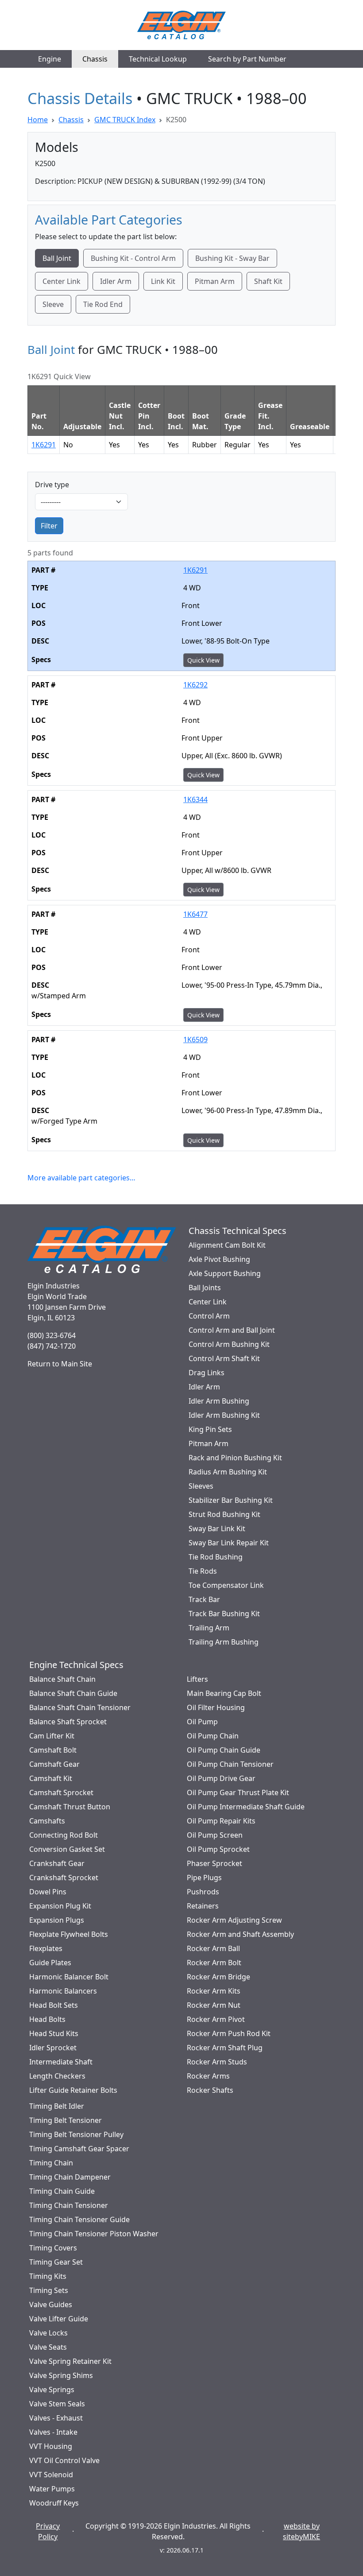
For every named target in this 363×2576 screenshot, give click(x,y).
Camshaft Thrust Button (70, 1807)
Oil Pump (202, 1722)
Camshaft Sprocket (61, 1792)
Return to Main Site (60, 1364)
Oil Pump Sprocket (218, 1849)
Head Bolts (47, 2019)
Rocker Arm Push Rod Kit (229, 2033)
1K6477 (195, 914)
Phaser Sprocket (214, 1863)
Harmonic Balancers (63, 1991)
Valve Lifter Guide (59, 2319)
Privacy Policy (48, 2531)
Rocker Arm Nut (214, 2005)
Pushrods (203, 1892)
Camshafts (47, 1821)
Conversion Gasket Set (67, 1849)
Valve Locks (48, 2333)
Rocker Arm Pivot (216, 2019)
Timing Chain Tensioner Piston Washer (94, 2234)
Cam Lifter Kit (52, 1736)
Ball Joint (57, 258)
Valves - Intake (53, 2432)
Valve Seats (48, 2347)
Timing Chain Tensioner (69, 2205)
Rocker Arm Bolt (214, 1963)
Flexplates (46, 1948)
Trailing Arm (209, 1628)
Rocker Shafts (210, 2090)
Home (38, 120)
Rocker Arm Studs (217, 2062)
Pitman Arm (215, 281)
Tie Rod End (103, 304)
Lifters (197, 1679)
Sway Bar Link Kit (217, 1529)
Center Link (62, 281)
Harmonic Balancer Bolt (69, 1977)
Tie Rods (203, 1571)
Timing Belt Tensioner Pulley (76, 2134)
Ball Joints (205, 1288)
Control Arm (209, 1316)
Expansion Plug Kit (60, 1906)
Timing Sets (49, 2290)
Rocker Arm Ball (213, 1948)
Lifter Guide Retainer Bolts (73, 2090)
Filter (49, 526)
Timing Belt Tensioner (66, 2120)
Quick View (203, 660)
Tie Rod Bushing (216, 1557)
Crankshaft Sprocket (64, 1878)
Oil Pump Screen (215, 1835)
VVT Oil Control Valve (64, 2460)
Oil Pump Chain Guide (224, 1750)
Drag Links (207, 1373)
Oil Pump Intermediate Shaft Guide (246, 1807)
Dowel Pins (48, 1892)
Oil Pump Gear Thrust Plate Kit (238, 1792)
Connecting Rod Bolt (64, 1835)
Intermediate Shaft (61, 2062)
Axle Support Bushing (225, 1273)
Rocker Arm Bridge (218, 1977)
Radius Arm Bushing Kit (228, 1472)
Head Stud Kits (54, 2033)
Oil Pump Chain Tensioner (230, 1764)
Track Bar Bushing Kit (224, 1614)
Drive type (52, 485)
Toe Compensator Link (226, 1585)
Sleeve (53, 304)
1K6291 (44, 445)
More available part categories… (81, 1178)
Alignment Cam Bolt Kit (227, 1245)
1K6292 (195, 685)
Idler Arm (116, 281)
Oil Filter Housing (216, 1707)
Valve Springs (52, 2390)
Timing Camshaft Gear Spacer (79, 2149)
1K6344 (195, 799)
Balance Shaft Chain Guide (73, 1693)
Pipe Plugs (204, 1878)
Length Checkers (57, 2076)
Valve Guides (51, 2304)
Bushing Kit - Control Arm (133, 258)
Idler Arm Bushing (219, 1401)
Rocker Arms (208, 2076)
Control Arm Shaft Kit (224, 1358)
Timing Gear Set (56, 2262)
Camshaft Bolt (53, 1750)
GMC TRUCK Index (125, 120)
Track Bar (204, 1599)
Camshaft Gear (54, 1764)
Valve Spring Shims (61, 2375)
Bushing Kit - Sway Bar (232, 258)
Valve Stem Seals (57, 2404)
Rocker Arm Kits (214, 1991)
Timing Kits (48, 2276)
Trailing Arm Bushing (224, 1642)
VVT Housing (51, 2446)
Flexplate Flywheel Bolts (69, 1934)
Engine (50, 59)
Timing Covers (53, 2248)
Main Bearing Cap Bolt (224, 1693)
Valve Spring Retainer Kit (70, 2361)
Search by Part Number (247, 59)
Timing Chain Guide (62, 2191)
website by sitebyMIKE (301, 2531)
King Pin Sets (210, 1429)
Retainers (203, 1906)
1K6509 (195, 1040)
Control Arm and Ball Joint (232, 1330)
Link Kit (163, 281)
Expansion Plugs (57, 1920)
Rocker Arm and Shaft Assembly (240, 1934)
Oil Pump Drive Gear (221, 1778)
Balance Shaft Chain (62, 1679)
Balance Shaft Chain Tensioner (80, 1707)
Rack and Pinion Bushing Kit (235, 1458)
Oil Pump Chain (213, 1736)
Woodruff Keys (54, 2503)
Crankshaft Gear (57, 1863)
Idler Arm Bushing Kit (224, 1415)
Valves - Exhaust (56, 2418)
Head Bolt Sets (54, 2005)
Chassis (95, 59)
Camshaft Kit (51, 1778)
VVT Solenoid (51, 2475)
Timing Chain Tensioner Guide (79, 2219)
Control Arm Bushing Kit (229, 1344)
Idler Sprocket (53, 2048)
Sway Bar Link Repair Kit (229, 1543)
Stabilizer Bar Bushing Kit (231, 1500)
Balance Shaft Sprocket (68, 1722)
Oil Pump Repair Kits (221, 1821)
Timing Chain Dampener (70, 2177)
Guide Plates (50, 1963)
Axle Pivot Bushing (219, 1259)
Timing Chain (51, 2163)
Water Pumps (52, 2489)
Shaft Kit (268, 281)
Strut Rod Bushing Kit (224, 1514)
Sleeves (201, 1486)
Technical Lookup (158, 59)
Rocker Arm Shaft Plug (225, 2048)
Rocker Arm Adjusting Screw (234, 1920)
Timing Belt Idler (57, 2106)
